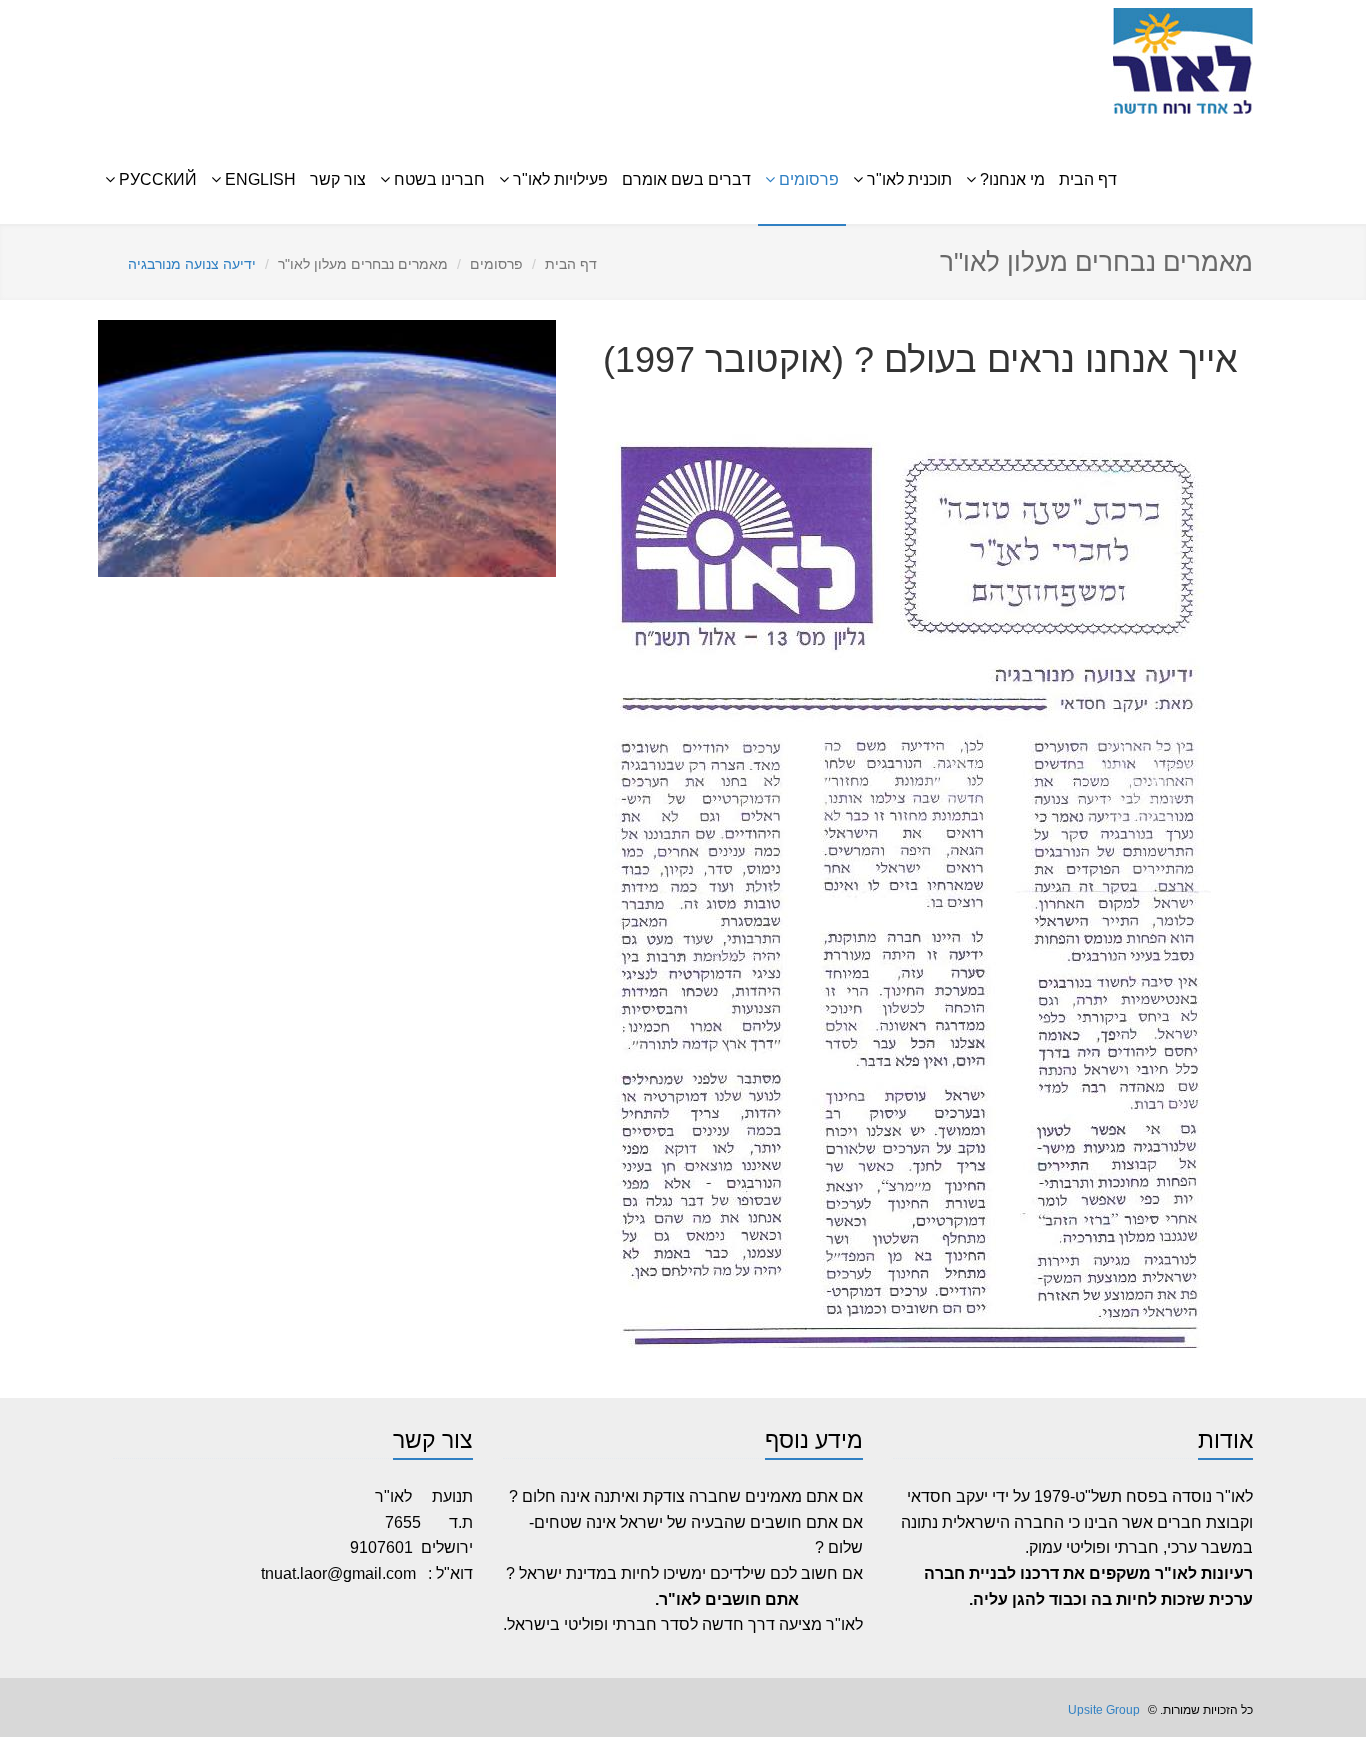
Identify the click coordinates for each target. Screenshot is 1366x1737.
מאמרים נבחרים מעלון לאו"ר (363, 264)
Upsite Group (1102, 1710)
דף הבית (1088, 179)
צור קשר (338, 179)
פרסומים (496, 264)
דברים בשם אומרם (686, 179)
